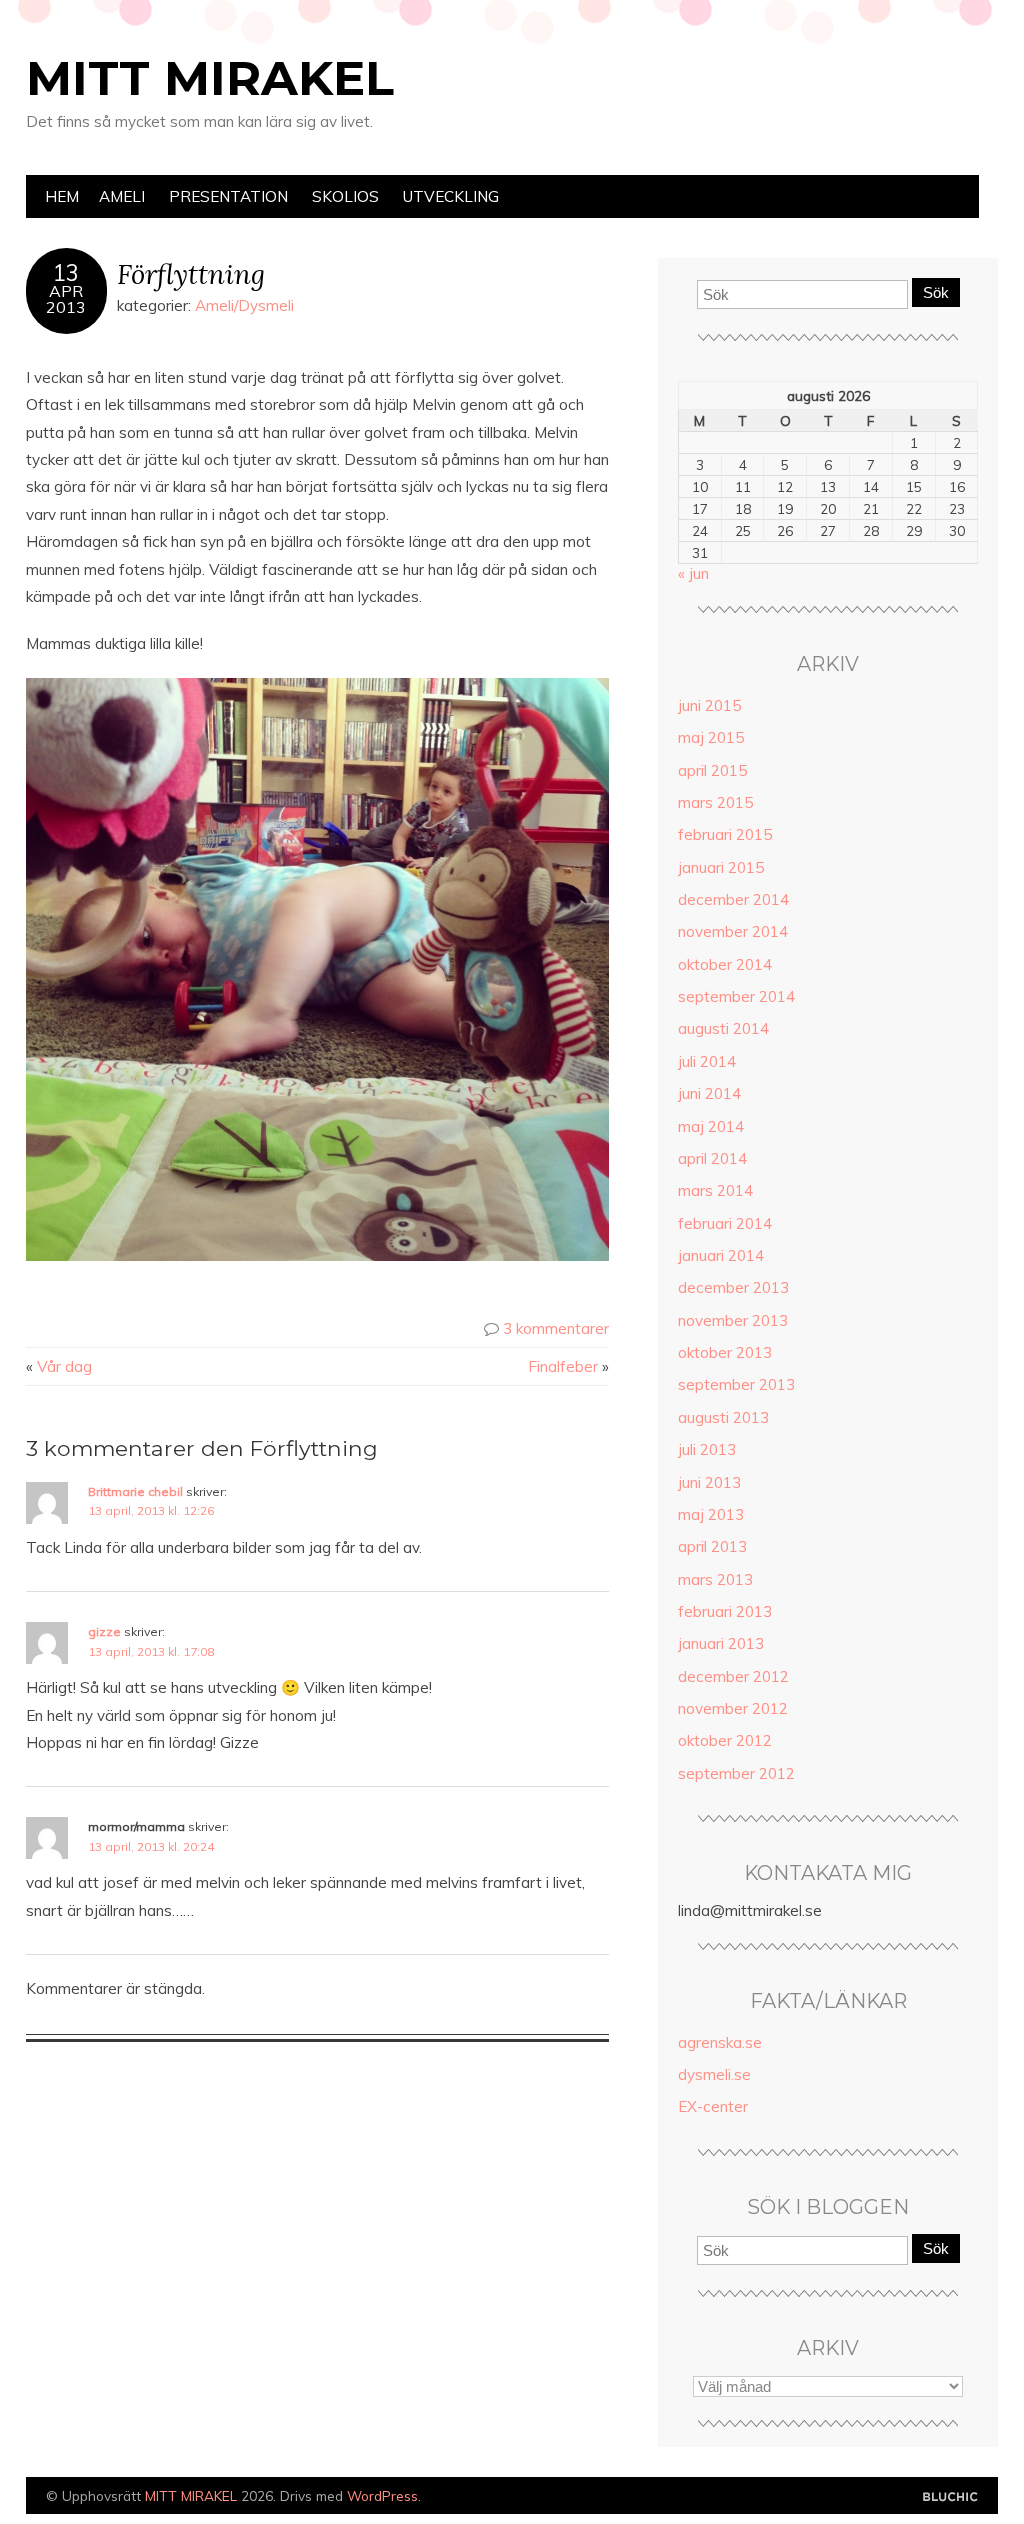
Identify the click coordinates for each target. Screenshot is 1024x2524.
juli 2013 (707, 1449)
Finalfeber (563, 1366)
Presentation (228, 196)
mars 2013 (715, 1579)
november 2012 (733, 1708)
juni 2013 (709, 1482)
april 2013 (712, 1546)
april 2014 (712, 1158)
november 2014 (733, 931)
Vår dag (64, 1366)
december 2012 (733, 1676)
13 (66, 273)
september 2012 (736, 1773)
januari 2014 (721, 1255)
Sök (936, 292)
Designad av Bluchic (950, 2497)
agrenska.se (720, 2042)
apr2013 (66, 299)
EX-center (713, 2106)
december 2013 (733, 1287)
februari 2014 (725, 1223)
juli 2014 (707, 1061)
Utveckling (451, 196)
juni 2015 (709, 705)
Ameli (122, 196)
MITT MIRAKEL (210, 78)
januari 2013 (721, 1643)
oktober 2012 (725, 1740)
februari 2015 (725, 834)
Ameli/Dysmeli (244, 305)
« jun (693, 573)
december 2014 (733, 899)
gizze (104, 1631)
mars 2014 (715, 1190)
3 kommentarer (556, 1328)
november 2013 (733, 1320)
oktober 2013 (725, 1352)
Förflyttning (191, 273)
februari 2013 (725, 1611)
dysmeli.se (714, 2074)
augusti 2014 (723, 1028)
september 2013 (736, 1384)
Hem (62, 196)
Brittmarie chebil (135, 1491)
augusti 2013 (723, 1417)
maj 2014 (711, 1126)
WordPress (382, 2495)
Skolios (345, 196)
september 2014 (736, 996)
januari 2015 (721, 867)
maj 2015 (711, 737)
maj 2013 (711, 1514)
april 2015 (712, 770)
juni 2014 (709, 1093)
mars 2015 (715, 802)
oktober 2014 (725, 964)
